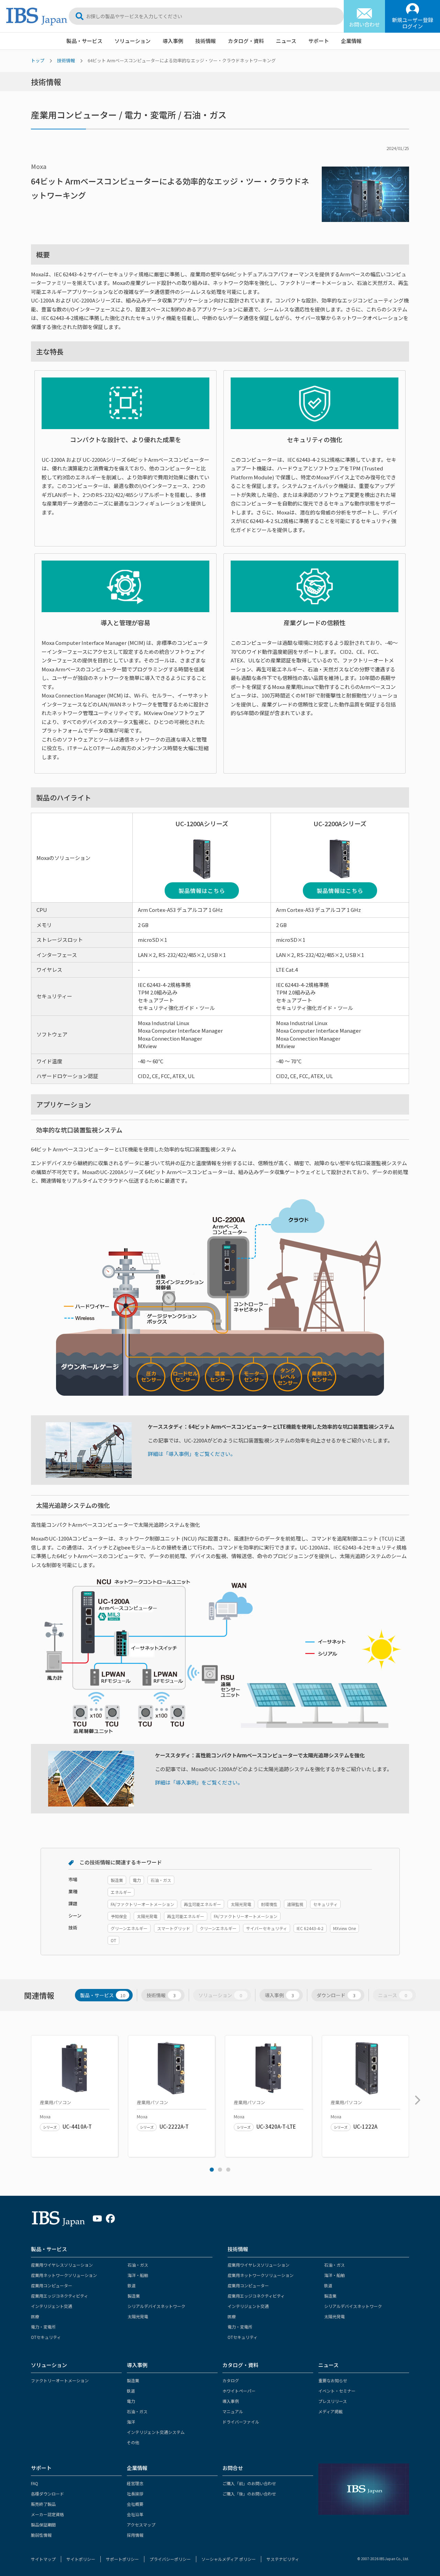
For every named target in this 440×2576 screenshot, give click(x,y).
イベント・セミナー (337, 2391)
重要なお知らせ (333, 2380)
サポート (319, 41)
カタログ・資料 (246, 41)
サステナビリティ (283, 2559)
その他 (133, 2442)
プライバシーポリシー (170, 2559)
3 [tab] (228, 2170)
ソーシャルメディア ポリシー (229, 2559)
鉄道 (132, 2285)
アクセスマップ (141, 2525)
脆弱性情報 (41, 2535)
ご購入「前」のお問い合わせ (249, 2483)
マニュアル (233, 2411)
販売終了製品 (43, 2504)
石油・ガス (138, 2265)
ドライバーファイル (241, 2422)
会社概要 (135, 2504)
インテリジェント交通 (52, 2306)
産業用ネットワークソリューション (64, 2275)
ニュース (286, 41)
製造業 (134, 2296)
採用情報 (135, 2535)
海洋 (131, 2422)
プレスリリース (333, 2401)
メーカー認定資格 (47, 2514)
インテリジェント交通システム (156, 2432)
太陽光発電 (138, 2316)
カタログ (231, 2380)
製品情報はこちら (202, 891)
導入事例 (173, 41)
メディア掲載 (331, 2411)
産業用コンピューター (52, 2285)
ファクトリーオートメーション (60, 2380)
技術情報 (206, 41)
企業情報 (351, 41)
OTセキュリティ (46, 2337)
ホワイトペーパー (239, 2391)
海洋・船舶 (138, 2275)
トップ (38, 60)
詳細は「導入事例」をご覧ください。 (192, 1454)
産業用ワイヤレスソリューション (62, 2265)
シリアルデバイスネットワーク (156, 2306)
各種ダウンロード (47, 2494)
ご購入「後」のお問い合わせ (249, 2494)
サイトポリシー (81, 2559)
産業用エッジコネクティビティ (59, 2296)
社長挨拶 (135, 2494)
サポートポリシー (122, 2559)
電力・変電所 (43, 2327)
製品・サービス (84, 41)
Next (416, 2097)
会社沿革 (135, 2514)
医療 (35, 2316)
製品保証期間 (43, 2525)
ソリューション (133, 41)
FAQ (35, 2483)
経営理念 (135, 2483)
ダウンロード (336, 1995)
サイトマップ (43, 2559)
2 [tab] (220, 2170)
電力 (131, 2401)
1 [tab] (212, 2170)
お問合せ (233, 2468)
